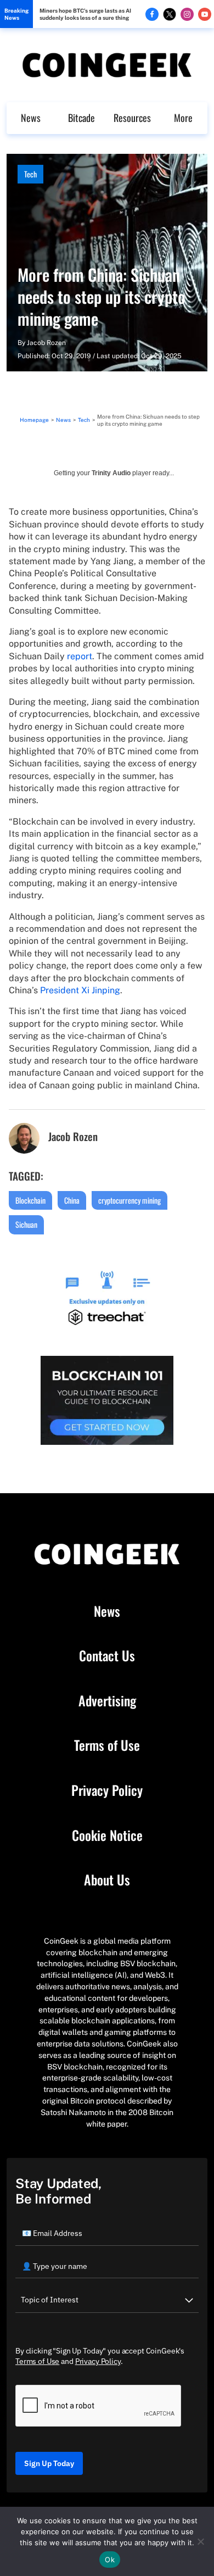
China (72, 1200)
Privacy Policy (107, 1790)
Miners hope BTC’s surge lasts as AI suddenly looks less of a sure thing (85, 14)
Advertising (107, 1701)
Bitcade (81, 118)
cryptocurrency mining (129, 1200)
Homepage (34, 420)
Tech (30, 174)
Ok (110, 2560)
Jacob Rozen (46, 343)
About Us (107, 1880)
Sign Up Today (49, 2463)
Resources (132, 118)
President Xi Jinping (80, 990)
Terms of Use (107, 1745)
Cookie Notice (107, 1835)
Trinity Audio (111, 473)
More (183, 118)
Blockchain (30, 1200)
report (80, 656)
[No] (200, 2541)
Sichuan (26, 1224)
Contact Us (107, 1656)
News (31, 118)
